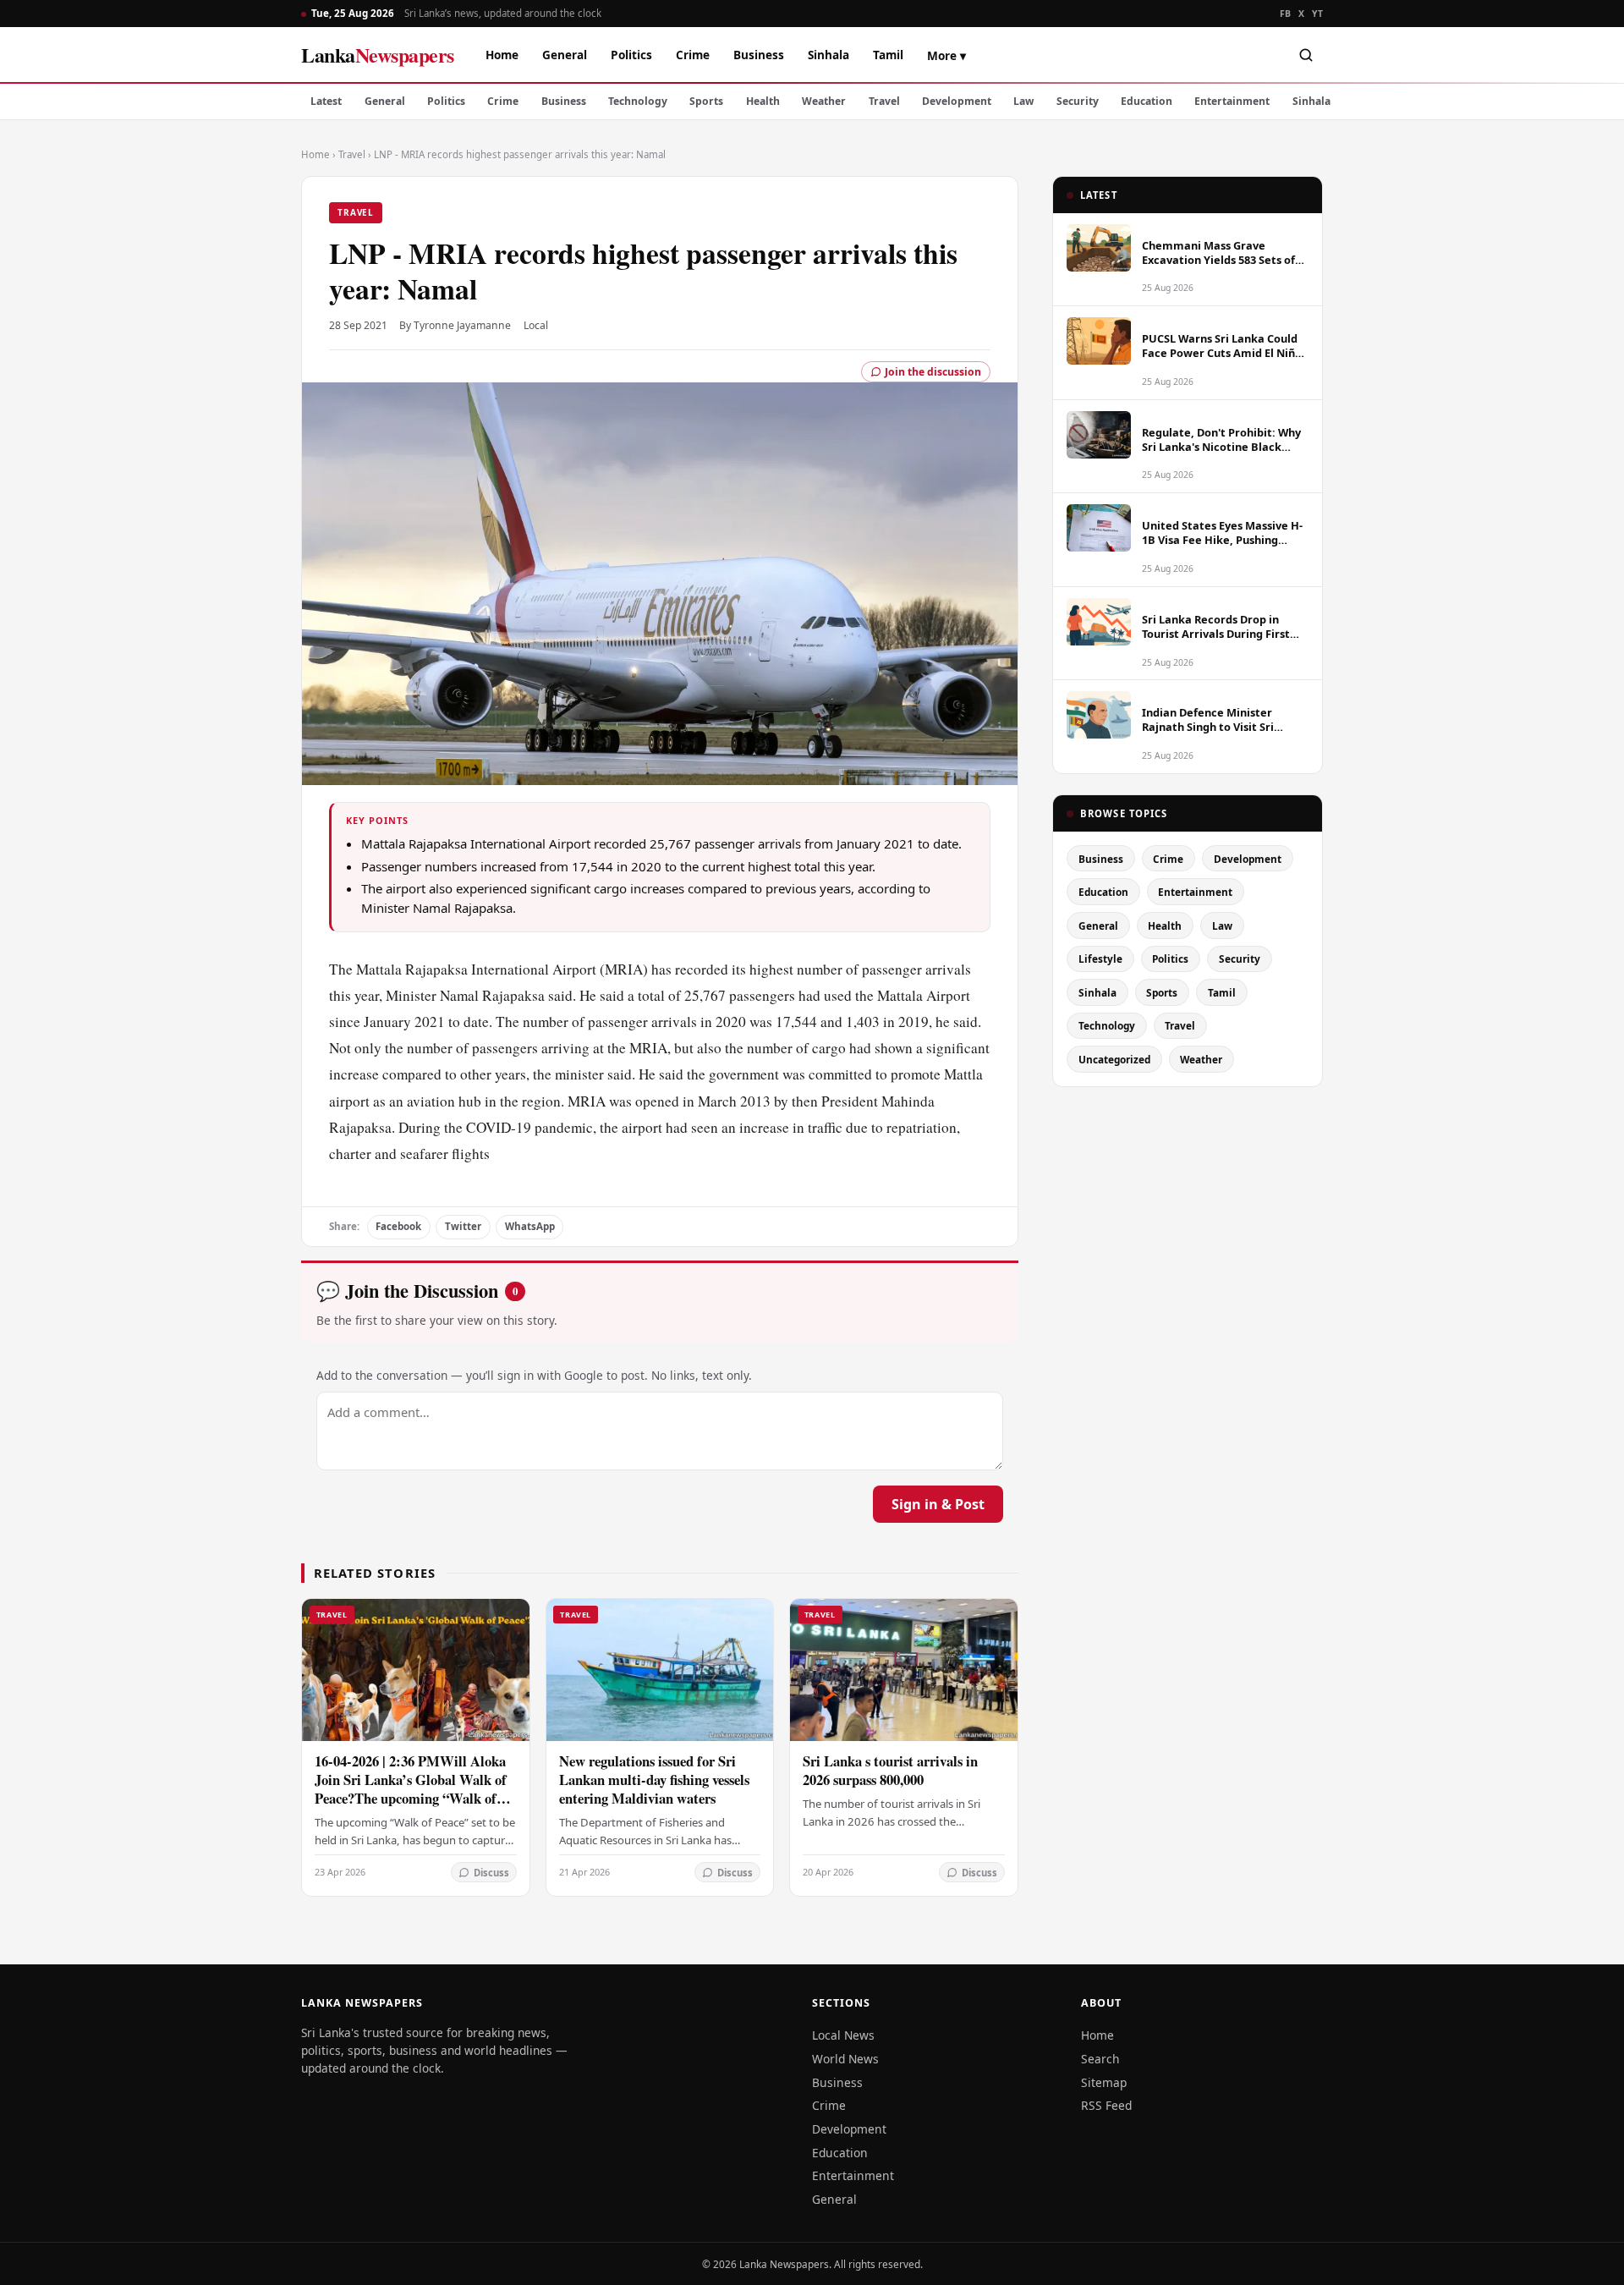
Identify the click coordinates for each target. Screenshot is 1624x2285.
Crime (693, 55)
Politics (631, 55)
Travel (884, 101)
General (565, 55)
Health (763, 101)
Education (1147, 101)
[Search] (1306, 55)
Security (1078, 101)
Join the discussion (933, 372)
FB (1286, 14)
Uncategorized (1114, 1059)
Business (759, 55)
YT (1317, 14)
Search (1100, 2059)
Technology (638, 101)
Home (502, 55)
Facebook (398, 1226)
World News (845, 2059)
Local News (843, 2035)
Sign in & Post (938, 1504)
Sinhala (828, 55)
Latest (326, 101)
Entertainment (1232, 101)
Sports (706, 101)
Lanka (378, 55)
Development (957, 101)
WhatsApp (530, 1226)
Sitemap (1104, 2082)
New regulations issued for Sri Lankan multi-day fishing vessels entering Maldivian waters (654, 1780)
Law (1023, 101)
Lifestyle (1100, 958)
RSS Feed (1106, 2105)
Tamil (888, 55)
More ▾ (946, 55)
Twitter (463, 1226)
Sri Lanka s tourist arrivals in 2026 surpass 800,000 (890, 1770)
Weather (824, 101)
